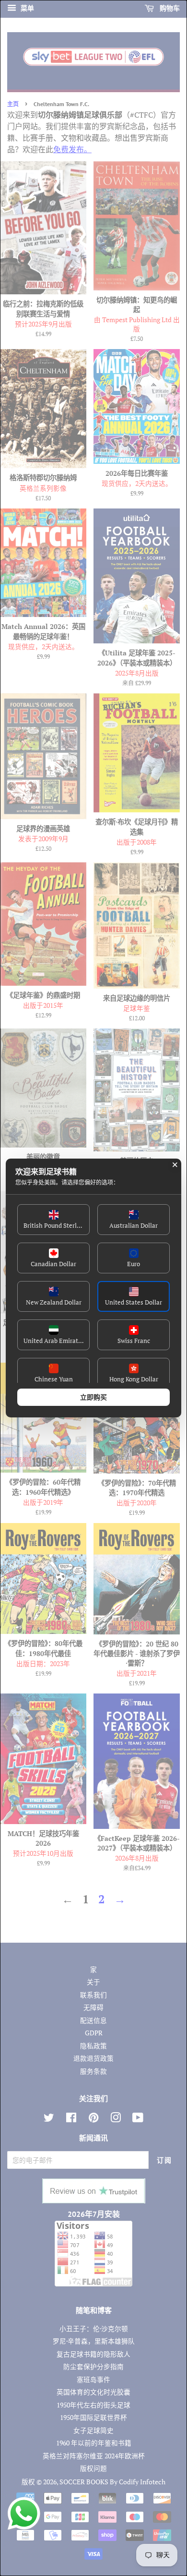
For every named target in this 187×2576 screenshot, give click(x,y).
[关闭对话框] (175, 1165)
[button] (53, 1220)
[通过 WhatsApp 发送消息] (24, 2514)
